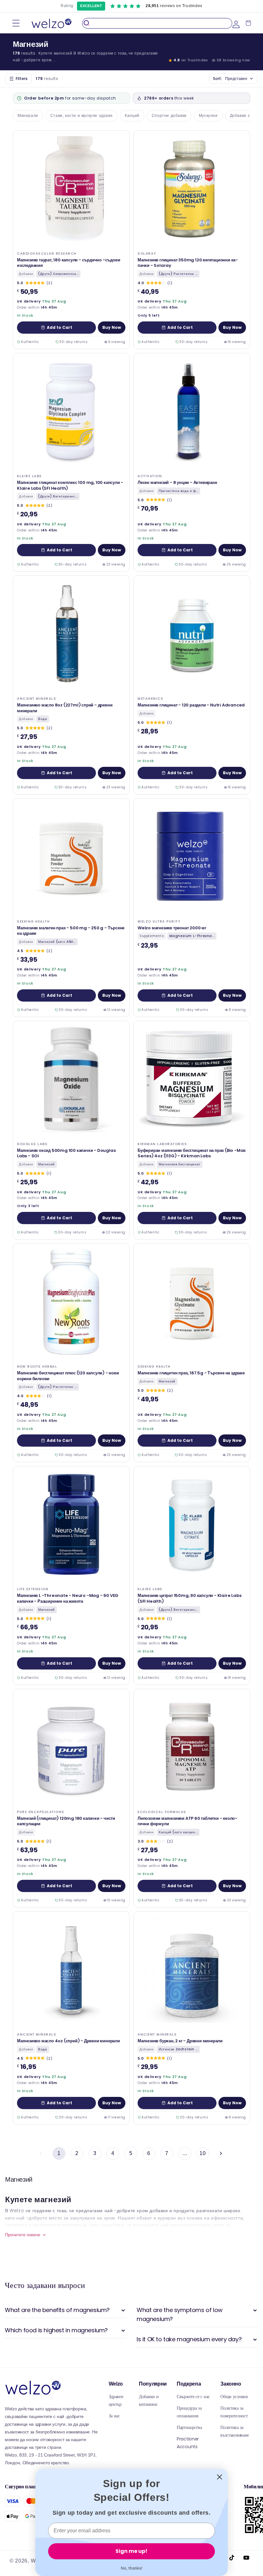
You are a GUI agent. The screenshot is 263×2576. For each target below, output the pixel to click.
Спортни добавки (169, 115)
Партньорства (189, 2427)
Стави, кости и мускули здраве (81, 115)
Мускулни (208, 115)
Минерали (28, 115)
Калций (132, 115)
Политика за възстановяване (235, 2431)
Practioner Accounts (188, 2443)
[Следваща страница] (221, 2153)
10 (203, 2153)
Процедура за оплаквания (189, 2412)
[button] (16, 23)
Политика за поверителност (234, 2412)
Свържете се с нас (193, 2396)
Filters (22, 79)
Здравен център (116, 2400)
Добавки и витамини (149, 2400)
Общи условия (234, 2396)
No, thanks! (132, 2568)
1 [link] (59, 2153)
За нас (114, 2416)
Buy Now (112, 327)
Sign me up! (131, 2551)
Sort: (230, 79)
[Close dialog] (220, 2477)
